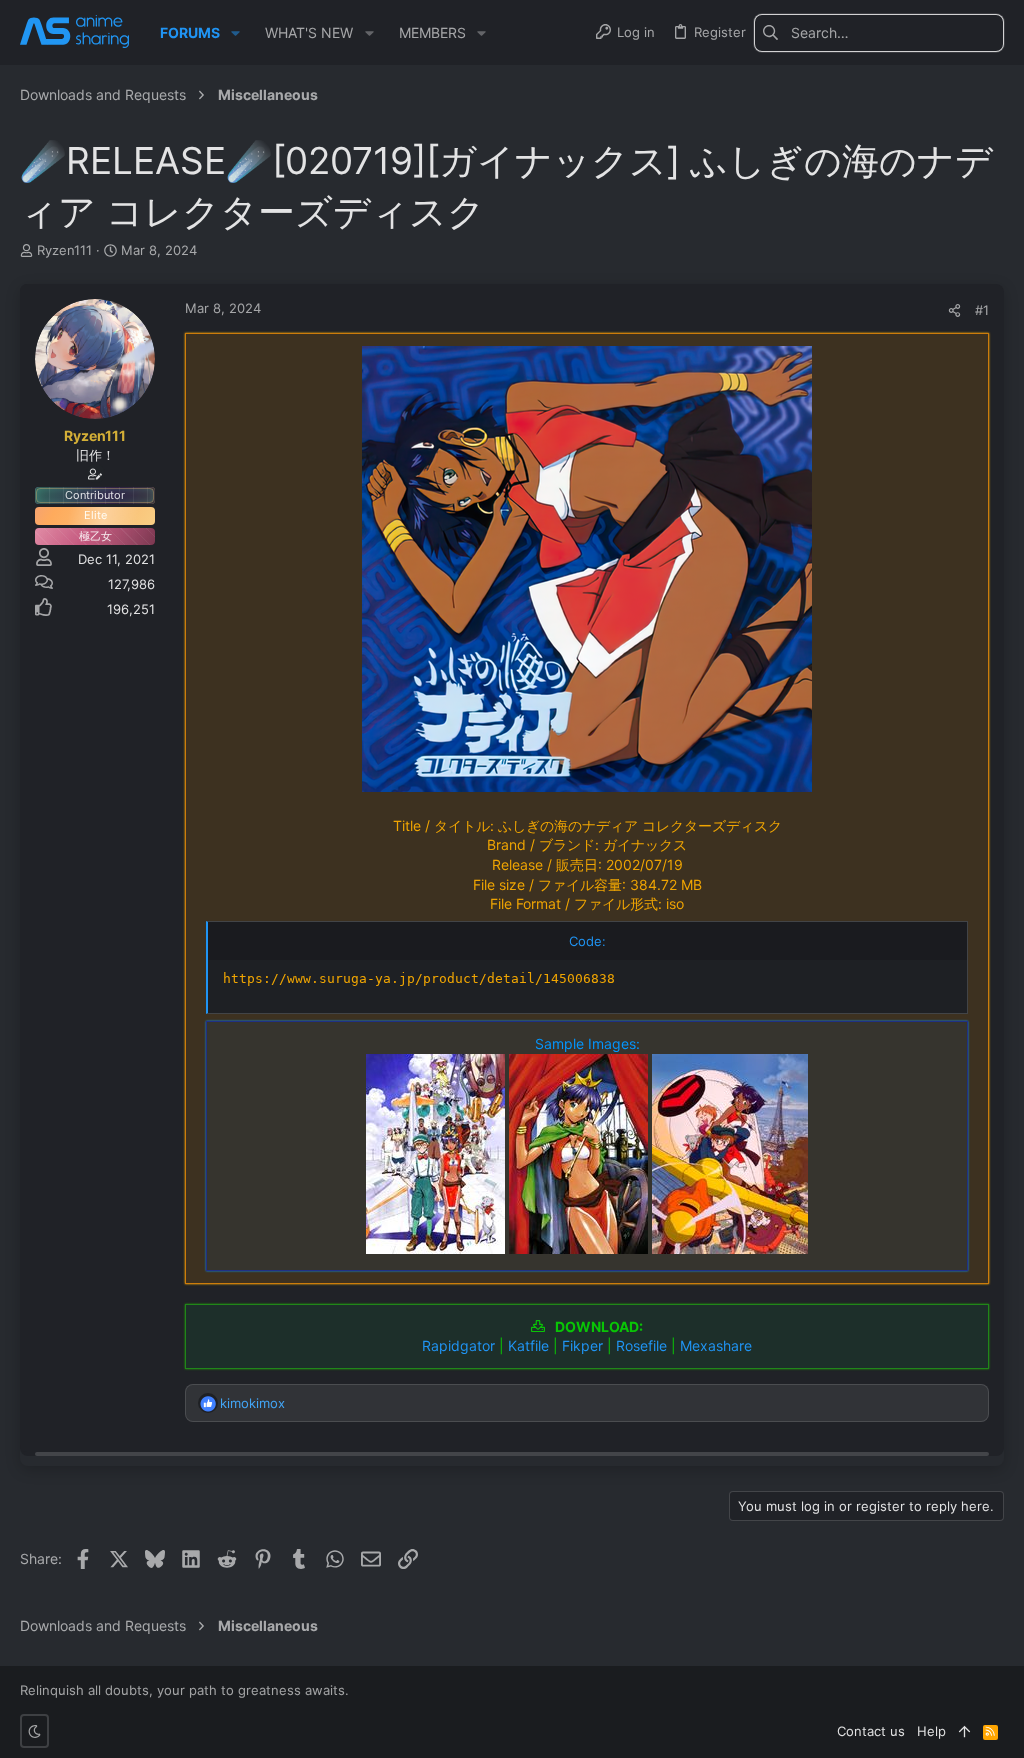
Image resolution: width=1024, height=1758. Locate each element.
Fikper (582, 1345)
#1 (982, 310)
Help (931, 1731)
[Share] (954, 310)
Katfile (528, 1345)
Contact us (871, 1731)
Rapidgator (458, 1345)
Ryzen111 (64, 250)
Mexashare (716, 1345)
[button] (235, 33)
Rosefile (641, 1345)
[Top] (964, 1731)
